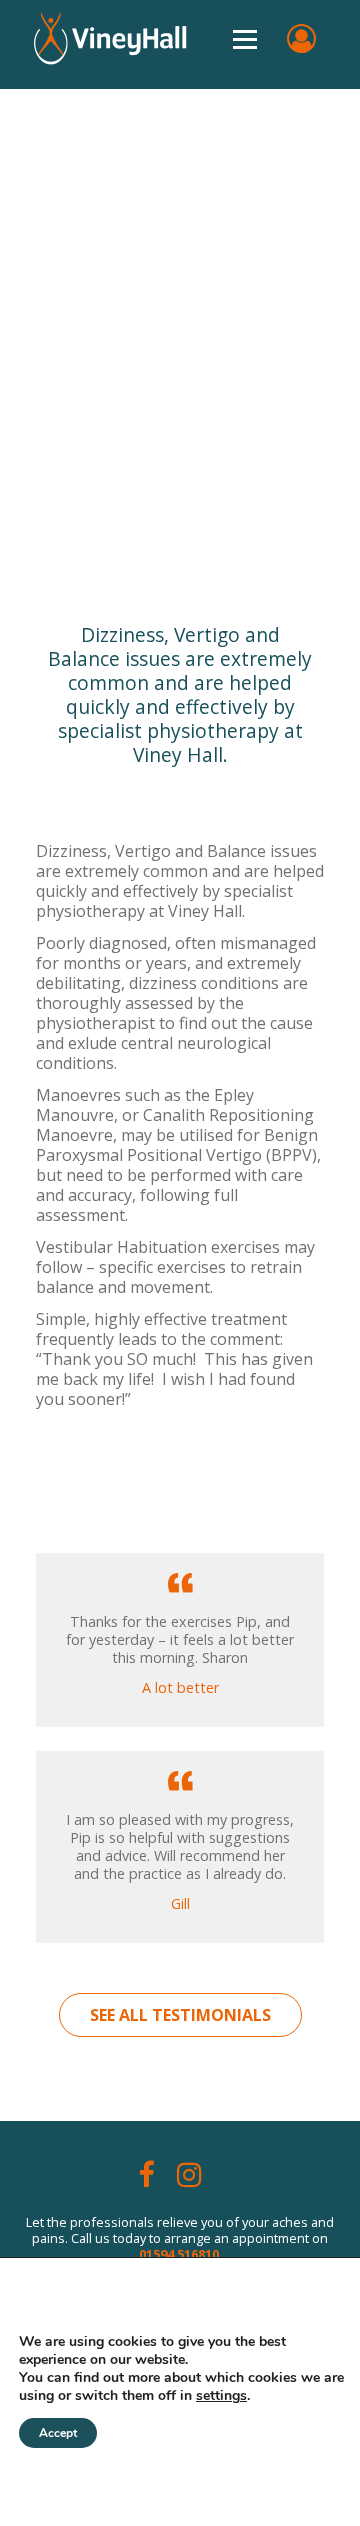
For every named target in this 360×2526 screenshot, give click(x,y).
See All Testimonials (180, 2015)
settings (221, 2396)
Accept (58, 2433)
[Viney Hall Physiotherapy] (180, 32)
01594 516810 (179, 2254)
